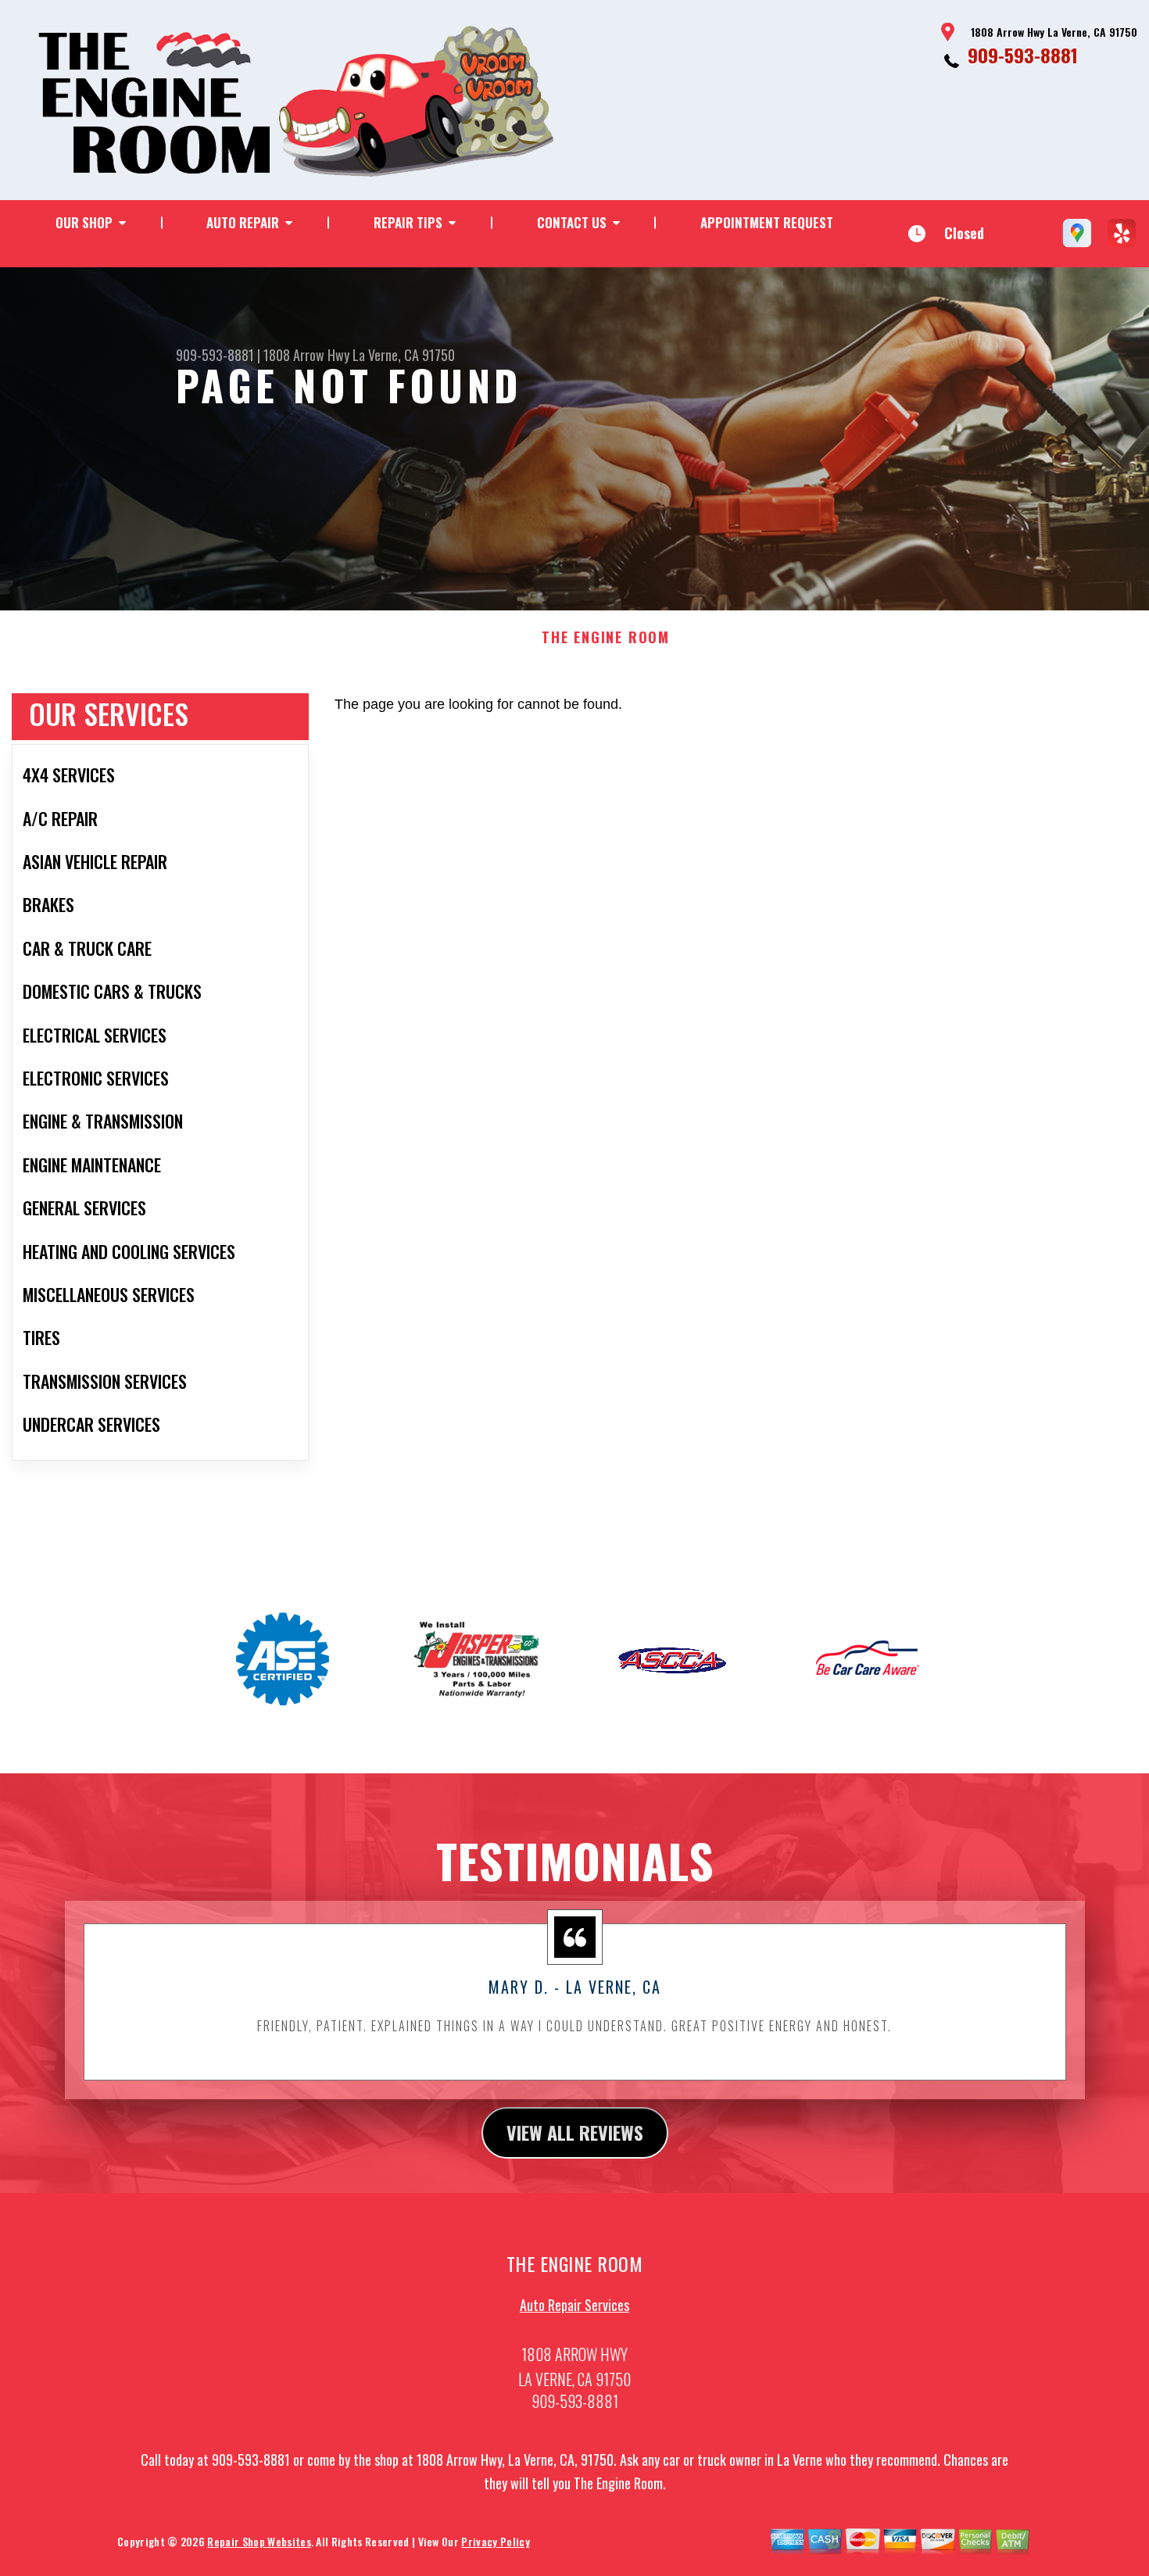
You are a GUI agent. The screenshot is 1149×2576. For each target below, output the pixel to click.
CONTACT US (572, 222)
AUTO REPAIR (243, 222)
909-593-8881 (1023, 55)
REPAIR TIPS (408, 222)
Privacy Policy (495, 2541)
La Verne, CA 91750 (404, 355)
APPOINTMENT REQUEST (767, 222)
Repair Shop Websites (259, 2541)
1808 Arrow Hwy (306, 355)
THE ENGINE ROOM (606, 638)
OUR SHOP (84, 222)
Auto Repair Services (574, 2305)
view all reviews (575, 2132)
